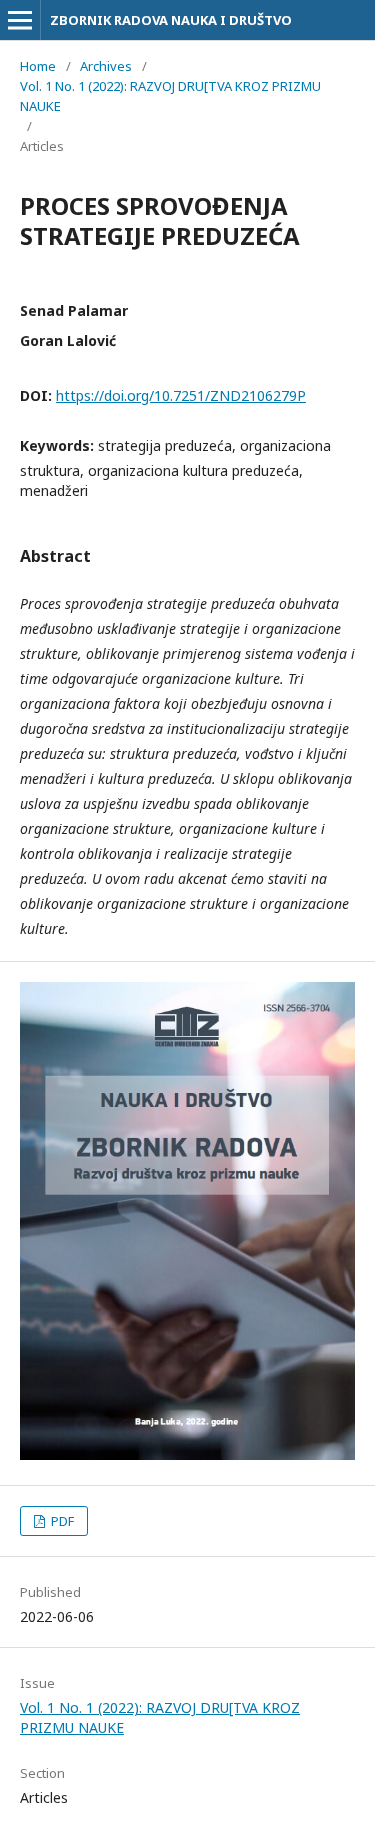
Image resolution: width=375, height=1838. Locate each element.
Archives (106, 66)
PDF (61, 1521)
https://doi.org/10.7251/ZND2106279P (181, 395)
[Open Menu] (20, 20)
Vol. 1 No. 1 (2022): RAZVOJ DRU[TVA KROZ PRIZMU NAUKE (170, 96)
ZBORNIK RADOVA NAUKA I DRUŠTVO (171, 20)
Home (38, 66)
